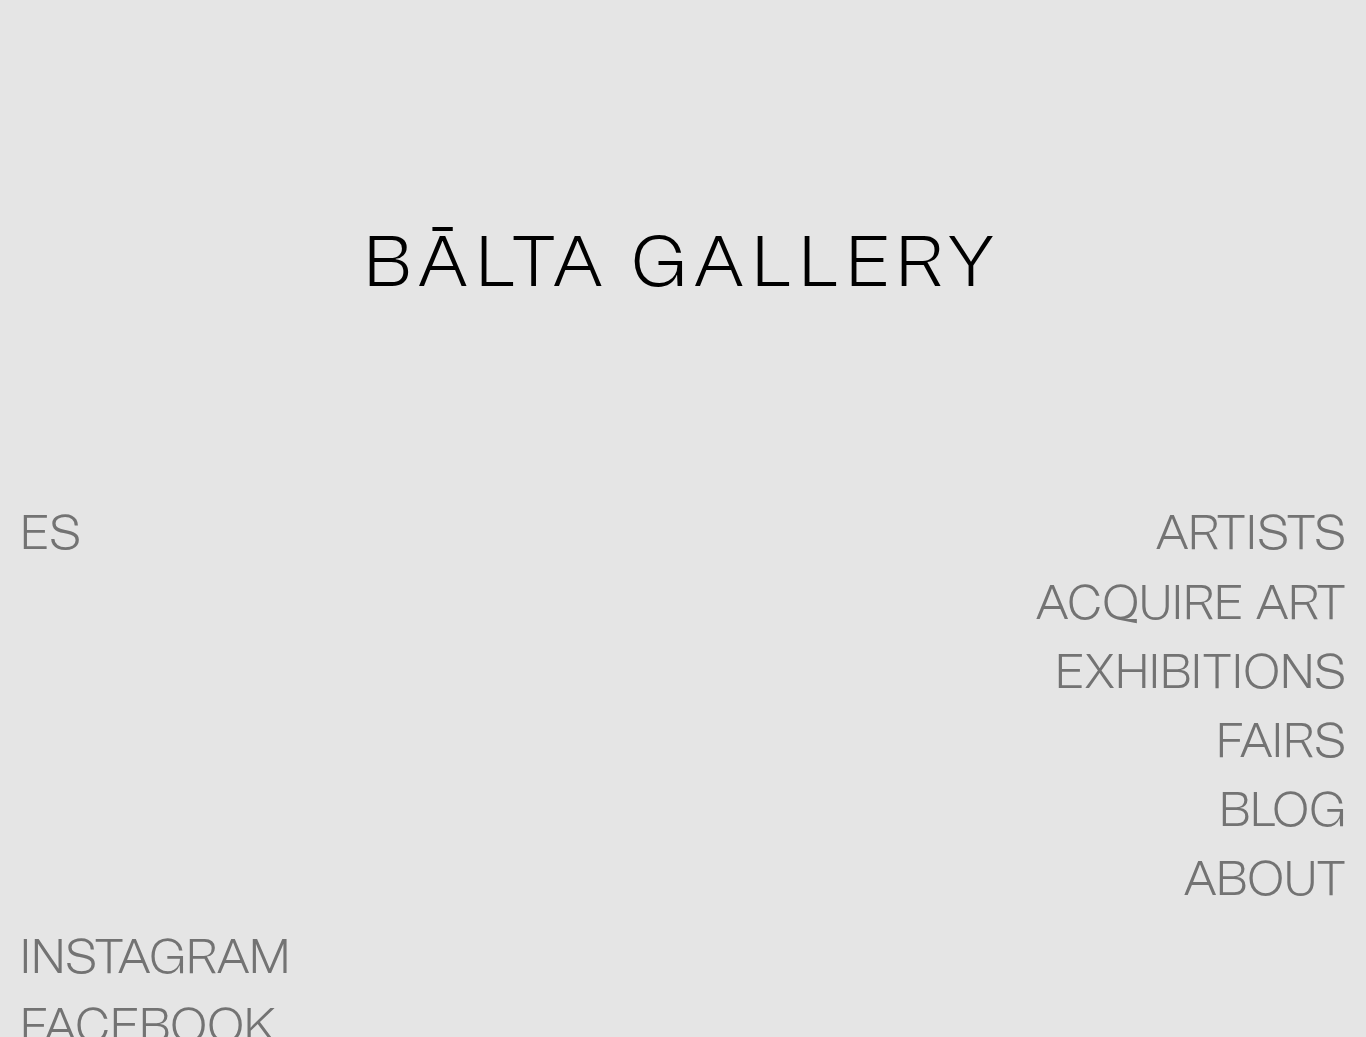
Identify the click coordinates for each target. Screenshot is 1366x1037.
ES (50, 535)
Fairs (1281, 743)
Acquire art (1190, 605)
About (1264, 881)
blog (1282, 812)
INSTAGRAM (155, 959)
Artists (1250, 535)
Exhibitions (1200, 674)
